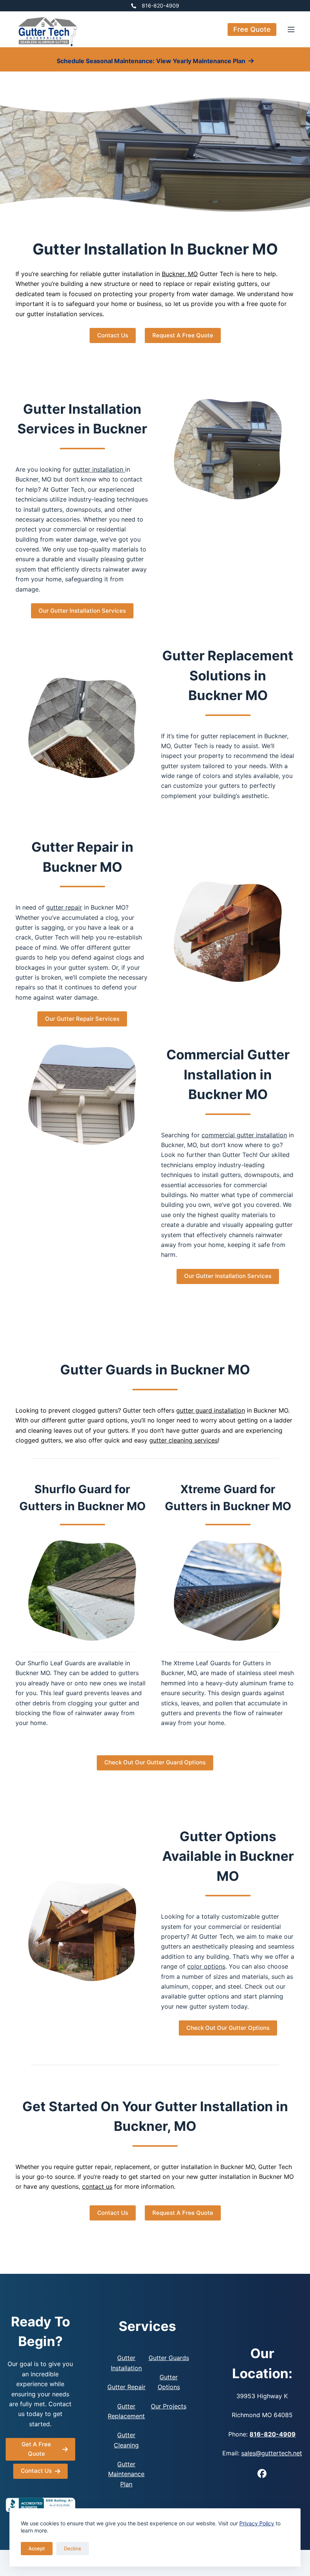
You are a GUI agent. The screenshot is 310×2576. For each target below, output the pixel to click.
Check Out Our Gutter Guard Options (155, 1762)
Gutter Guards (169, 2358)
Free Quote (252, 29)
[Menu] (291, 30)
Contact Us (113, 335)
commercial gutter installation (244, 1135)
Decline (73, 2548)
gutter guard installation (211, 1410)
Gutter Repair (126, 2387)
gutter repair (64, 907)
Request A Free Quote (183, 335)
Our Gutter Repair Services (82, 1019)
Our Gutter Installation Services (82, 611)
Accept (37, 2548)
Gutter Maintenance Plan (126, 2474)
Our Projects (169, 2406)
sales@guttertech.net (272, 2453)
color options (206, 1966)
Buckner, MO (180, 274)
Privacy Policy (257, 2523)
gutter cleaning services (184, 1440)
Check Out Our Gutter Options (228, 2028)
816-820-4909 (160, 5)
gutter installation (99, 469)
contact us (97, 2186)
